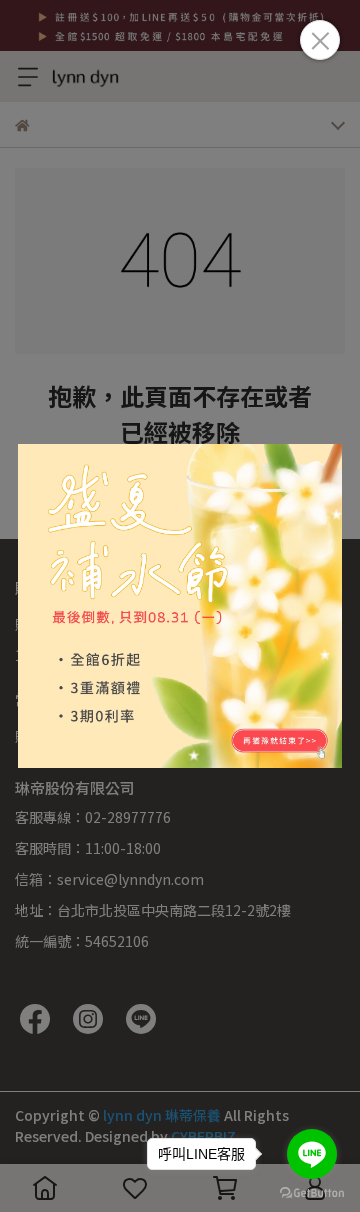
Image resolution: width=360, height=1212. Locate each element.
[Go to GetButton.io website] (312, 1192)
